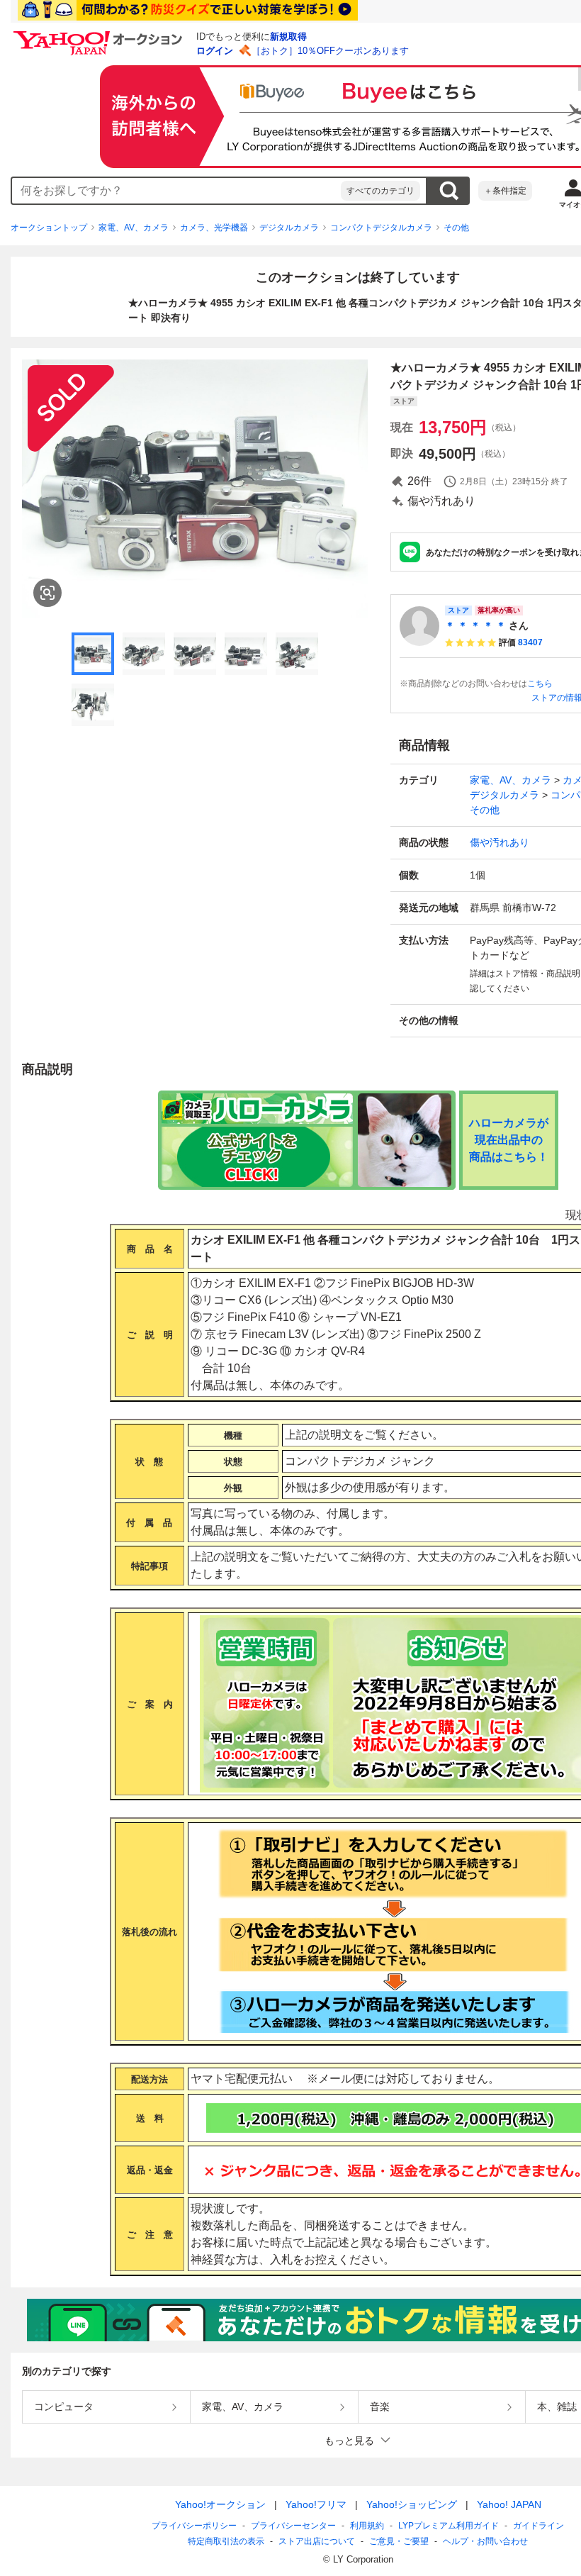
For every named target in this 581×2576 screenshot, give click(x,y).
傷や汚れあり (500, 842)
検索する (449, 191)
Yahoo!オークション (220, 2504)
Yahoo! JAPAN (509, 2504)
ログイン (215, 51)
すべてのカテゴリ (380, 191)
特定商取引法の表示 (226, 2541)
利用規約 (367, 2526)
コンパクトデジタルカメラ (381, 228)
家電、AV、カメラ (134, 228)
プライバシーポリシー (194, 2526)
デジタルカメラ (289, 228)
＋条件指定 (505, 191)
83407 (530, 642)
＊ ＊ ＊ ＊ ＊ (475, 625)
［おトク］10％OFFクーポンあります (330, 51)
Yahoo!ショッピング (412, 2504)
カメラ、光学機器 (214, 228)
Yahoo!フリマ (316, 2504)
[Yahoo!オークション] (100, 35)
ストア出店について (317, 2541)
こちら (540, 684)
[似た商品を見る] (47, 593)
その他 (456, 228)
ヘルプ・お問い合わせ (485, 2541)
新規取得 (288, 37)
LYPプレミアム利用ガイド (449, 2526)
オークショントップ (49, 228)
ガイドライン (538, 2526)
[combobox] (176, 191)
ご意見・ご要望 (399, 2541)
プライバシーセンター (293, 2526)
